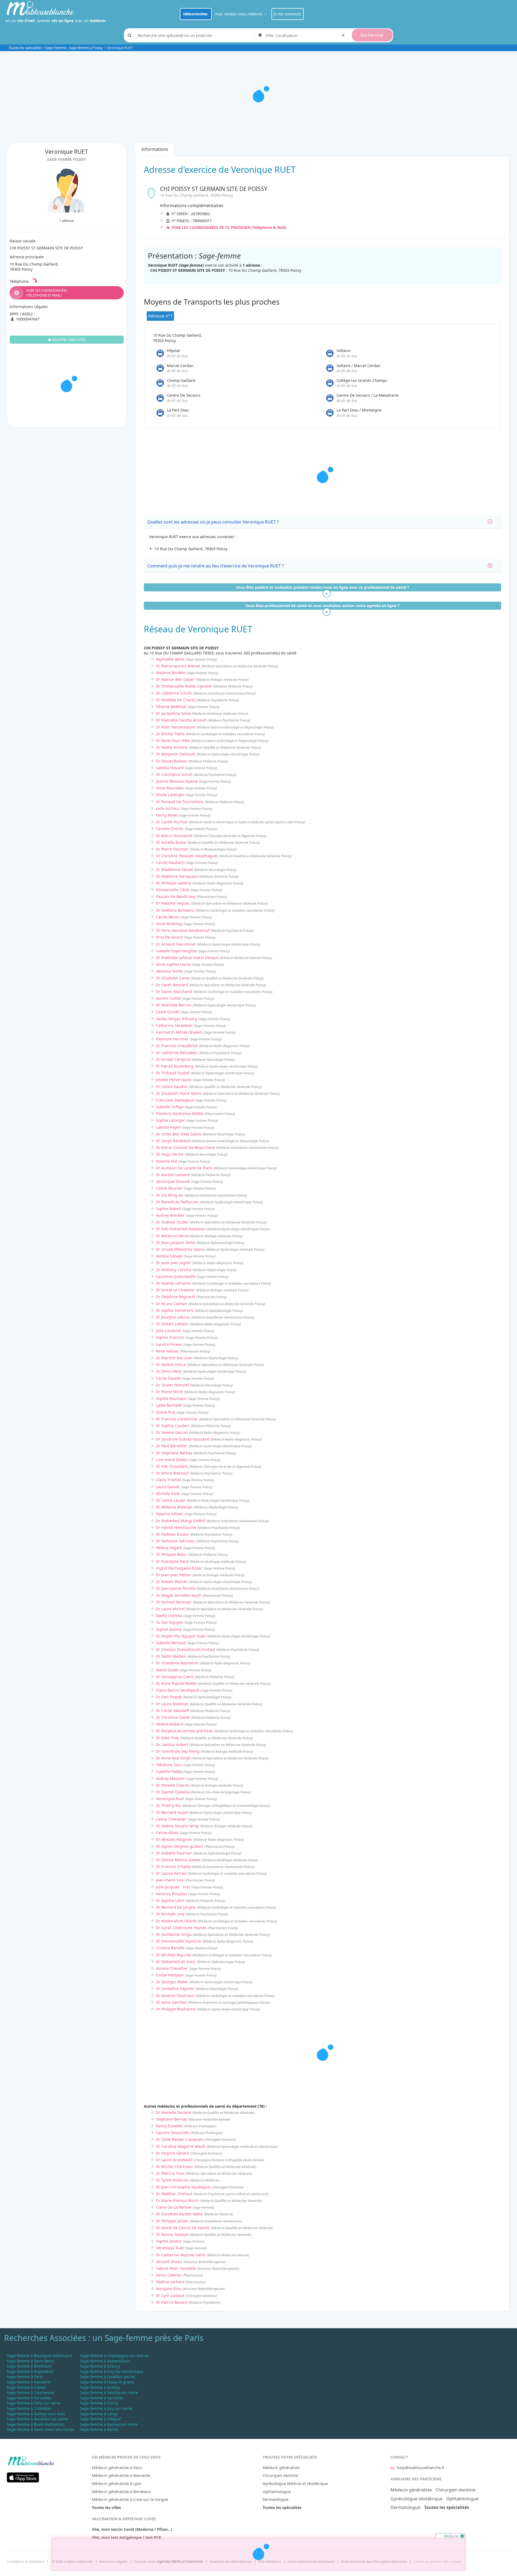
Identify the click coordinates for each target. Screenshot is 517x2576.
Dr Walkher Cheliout (174, 2194)
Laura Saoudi (168, 1487)
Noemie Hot (167, 1161)
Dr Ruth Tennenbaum (175, 727)
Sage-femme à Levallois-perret (108, 2377)
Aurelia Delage (169, 1256)
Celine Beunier (169, 1188)
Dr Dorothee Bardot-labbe (179, 2214)
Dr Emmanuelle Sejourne (179, 1941)
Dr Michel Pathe (170, 734)
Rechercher (372, 35)
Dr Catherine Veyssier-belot (181, 2255)
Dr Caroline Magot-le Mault (181, 2146)
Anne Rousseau (170, 788)
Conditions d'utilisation (25, 2561)
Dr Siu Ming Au (170, 1195)
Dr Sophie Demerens (175, 1310)
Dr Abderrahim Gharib (176, 1921)
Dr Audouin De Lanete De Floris (184, 1168)
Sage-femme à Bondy (99, 2429)
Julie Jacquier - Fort (173, 1887)
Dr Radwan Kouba (172, 1534)
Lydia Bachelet (169, 1405)
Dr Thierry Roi (168, 1805)
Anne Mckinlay (169, 924)
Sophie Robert (169, 1209)
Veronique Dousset (173, 1181)
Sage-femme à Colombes (29, 2408)
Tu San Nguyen (170, 1622)
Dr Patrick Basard (172, 2302)
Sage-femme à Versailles (29, 2398)
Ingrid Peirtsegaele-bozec (179, 1568)
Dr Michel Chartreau (174, 2167)
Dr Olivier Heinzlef (172, 1385)
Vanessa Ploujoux (172, 1894)
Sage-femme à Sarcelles (102, 2398)
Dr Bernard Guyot (172, 1812)
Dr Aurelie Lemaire (173, 1175)
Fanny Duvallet (169, 2126)
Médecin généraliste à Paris (117, 2468)
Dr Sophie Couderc (173, 1426)
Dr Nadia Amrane (172, 747)
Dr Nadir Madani (171, 1656)
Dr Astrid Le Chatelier (175, 1290)
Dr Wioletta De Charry (176, 700)
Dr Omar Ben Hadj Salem (179, 1134)
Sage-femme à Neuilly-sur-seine (109, 2392)
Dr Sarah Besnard (172, 985)
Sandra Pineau (169, 1344)
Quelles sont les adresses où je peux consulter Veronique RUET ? (213, 522)
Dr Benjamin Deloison (176, 754)
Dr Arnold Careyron (173, 1059)
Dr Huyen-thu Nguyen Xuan (181, 1636)
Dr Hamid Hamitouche (176, 1527)
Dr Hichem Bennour (174, 1602)
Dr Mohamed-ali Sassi (176, 1962)
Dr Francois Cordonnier (177, 1419)
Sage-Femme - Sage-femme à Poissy (74, 48)
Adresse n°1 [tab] (160, 316)
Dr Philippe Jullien (172, 2221)
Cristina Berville (170, 1948)
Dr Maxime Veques (173, 903)
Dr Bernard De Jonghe (176, 1907)
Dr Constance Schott (174, 774)
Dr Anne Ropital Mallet (176, 1683)
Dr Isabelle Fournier (174, 1853)
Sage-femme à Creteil (26, 2387)
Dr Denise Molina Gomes (178, 1860)
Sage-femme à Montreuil (29, 2366)
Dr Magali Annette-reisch (179, 1595)
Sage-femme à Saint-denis (31, 2361)
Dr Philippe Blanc (172, 1554)
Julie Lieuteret (168, 1331)
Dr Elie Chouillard (172, 1466)
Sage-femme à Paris (25, 2377)
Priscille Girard (169, 937)
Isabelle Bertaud (171, 1643)
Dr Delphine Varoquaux (177, 876)
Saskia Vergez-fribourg (177, 1019)
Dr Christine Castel (173, 1717)
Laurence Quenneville (176, 1276)
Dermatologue (275, 2499)
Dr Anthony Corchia (174, 1270)
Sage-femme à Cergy (99, 2414)
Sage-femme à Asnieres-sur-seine (37, 2419)
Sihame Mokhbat (171, 707)
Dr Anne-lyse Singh (173, 1758)
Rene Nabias (167, 1351)
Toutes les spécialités (25, 48)
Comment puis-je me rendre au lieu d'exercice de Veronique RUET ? (216, 566)
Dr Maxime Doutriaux (175, 1995)
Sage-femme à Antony (100, 2387)
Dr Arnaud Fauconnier (176, 944)
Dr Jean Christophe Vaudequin (183, 2187)
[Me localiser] (343, 35)
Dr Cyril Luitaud (170, 2296)
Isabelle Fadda (169, 1771)
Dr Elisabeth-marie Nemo (179, 1093)
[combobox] (306, 35)
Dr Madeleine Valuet (174, 869)
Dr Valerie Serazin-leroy (177, 1826)
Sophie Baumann (171, 1398)
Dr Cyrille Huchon (172, 822)
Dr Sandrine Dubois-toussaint (183, 1439)
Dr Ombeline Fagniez (175, 1988)
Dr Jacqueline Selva (173, 713)
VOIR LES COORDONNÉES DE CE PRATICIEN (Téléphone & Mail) (228, 227)
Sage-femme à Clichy (99, 2403)
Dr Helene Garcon (172, 1432)
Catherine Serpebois (174, 1025)
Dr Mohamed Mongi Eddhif (181, 1521)
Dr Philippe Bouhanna (176, 2009)
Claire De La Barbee (174, 2207)
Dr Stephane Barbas (174, 1453)
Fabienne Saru (169, 1765)
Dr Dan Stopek (169, 1697)
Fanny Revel (167, 815)
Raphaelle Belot (170, 659)
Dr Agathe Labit (170, 1900)
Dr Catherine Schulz (174, 693)
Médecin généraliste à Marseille (121, 2475)
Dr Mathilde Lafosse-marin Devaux (187, 958)
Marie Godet (167, 1670)
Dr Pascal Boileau (172, 761)
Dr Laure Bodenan (172, 1704)
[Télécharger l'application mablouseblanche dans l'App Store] (23, 2477)
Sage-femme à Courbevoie (31, 2392)
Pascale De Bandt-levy (176, 896)
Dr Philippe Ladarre (174, 883)
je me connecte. (288, 14)
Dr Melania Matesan (174, 1507)
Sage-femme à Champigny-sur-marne (114, 2356)
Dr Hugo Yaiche (170, 1154)
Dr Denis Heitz (169, 1371)
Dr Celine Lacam (171, 1500)
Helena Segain (169, 1548)
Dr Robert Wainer (172, 1582)
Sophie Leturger (170, 1120)
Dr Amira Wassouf (172, 1473)
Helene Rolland (170, 1724)
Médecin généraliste (281, 2468)
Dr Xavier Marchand (174, 991)
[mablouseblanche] (31, 2460)
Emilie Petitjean (170, 1975)
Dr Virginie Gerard (172, 2153)
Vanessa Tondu (170, 971)
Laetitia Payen (168, 1127)
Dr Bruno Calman (172, 1304)
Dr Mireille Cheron (173, 1785)
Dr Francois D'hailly (173, 1866)
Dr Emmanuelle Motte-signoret (184, 686)
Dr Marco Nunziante (174, 836)
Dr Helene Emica (171, 1364)
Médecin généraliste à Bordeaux (121, 2492)
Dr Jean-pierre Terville (176, 1588)
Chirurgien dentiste (280, 2475)
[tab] (323, 522)
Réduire (452, 2536)
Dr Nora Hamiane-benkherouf (183, 930)
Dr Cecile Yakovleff (172, 1711)
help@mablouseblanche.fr (421, 2468)
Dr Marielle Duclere (174, 2112)
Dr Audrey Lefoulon (173, 1283)
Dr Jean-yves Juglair (174, 1263)
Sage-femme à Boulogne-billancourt (39, 2356)
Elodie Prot (166, 1412)
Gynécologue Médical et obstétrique (295, 2483)
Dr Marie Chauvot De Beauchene (185, 1147)
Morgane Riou (169, 2289)
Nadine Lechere (170, 2282)
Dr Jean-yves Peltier (173, 1575)
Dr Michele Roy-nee (174, 1955)
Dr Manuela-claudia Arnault (181, 720)
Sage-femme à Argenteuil (30, 2371)
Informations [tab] (155, 149)
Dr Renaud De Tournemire (180, 802)
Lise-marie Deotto (172, 1460)
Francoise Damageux (175, 1100)
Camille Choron (170, 829)
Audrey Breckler (170, 1215)
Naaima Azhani (170, 1514)
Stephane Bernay (171, 2119)
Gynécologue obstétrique (416, 2499)
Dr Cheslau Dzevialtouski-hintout (186, 1649)
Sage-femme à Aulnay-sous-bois (36, 2414)
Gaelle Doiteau (169, 1615)
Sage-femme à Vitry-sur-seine (34, 2403)
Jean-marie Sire (170, 1880)
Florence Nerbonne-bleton (180, 1113)
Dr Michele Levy (170, 1914)
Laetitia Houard (170, 768)
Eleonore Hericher (172, 1039)
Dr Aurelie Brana (171, 842)
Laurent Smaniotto (173, 2133)
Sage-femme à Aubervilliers (105, 2361)
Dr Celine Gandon (172, 1087)
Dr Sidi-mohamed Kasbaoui (181, 1229)
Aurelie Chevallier (172, 1968)
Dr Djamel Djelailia (173, 1792)
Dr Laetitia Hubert (172, 1744)
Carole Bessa (167, 917)
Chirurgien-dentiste (456, 2490)
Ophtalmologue (277, 2492)
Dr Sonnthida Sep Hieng (178, 1751)
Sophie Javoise (169, 1629)
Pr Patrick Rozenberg (175, 1066)
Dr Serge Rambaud (173, 1141)
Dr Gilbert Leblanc (172, 1324)
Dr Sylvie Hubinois (172, 2180)
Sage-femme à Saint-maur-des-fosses (41, 2429)
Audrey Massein (170, 1778)
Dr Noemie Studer (172, 1222)
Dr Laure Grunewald (174, 2160)
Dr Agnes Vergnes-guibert (180, 1846)
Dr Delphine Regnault (176, 1297)
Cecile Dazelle (168, 1378)
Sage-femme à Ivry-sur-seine (106, 2408)
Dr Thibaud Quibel (173, 1073)
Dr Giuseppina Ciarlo (175, 1677)
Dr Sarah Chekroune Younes (181, 1928)
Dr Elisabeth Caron (173, 978)
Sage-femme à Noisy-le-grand (107, 2382)
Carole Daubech (170, 862)
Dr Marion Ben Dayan (175, 679)
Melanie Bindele (171, 673)
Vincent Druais (169, 2262)
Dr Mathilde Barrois (174, 1005)
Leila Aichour (168, 808)
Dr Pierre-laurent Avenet (178, 666)
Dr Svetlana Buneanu (175, 910)
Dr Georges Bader (172, 1982)
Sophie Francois (170, 1337)
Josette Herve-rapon (174, 1080)
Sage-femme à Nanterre (29, 2382)
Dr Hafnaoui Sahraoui (175, 1541)
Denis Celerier (169, 2275)
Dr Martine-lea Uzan (174, 1358)
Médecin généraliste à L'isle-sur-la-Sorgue (130, 2499)
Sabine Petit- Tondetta (176, 2268)
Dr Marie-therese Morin (177, 2200)
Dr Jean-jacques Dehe (175, 1242)
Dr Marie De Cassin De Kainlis (183, 2228)
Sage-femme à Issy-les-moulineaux (112, 2371)
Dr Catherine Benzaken (177, 1053)
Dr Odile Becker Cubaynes (179, 2139)
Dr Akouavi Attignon (174, 1839)
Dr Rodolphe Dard (172, 1561)
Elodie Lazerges (170, 795)
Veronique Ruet (170, 1799)
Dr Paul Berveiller (172, 1446)
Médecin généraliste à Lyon (117, 2483)
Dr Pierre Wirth (170, 1392)
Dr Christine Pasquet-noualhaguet (187, 856)
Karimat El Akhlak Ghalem (179, 1032)
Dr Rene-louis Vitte (173, 740)
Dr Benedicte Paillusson (177, 1202)
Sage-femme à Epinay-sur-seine (109, 2424)
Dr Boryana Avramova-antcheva (184, 1731)
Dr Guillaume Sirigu (174, 1934)
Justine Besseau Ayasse (177, 781)
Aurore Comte (168, 998)
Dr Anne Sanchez (171, 2002)
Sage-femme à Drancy (100, 2366)
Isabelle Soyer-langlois (176, 951)
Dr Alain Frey (167, 1738)
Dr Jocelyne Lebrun (173, 1317)
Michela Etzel (168, 1493)
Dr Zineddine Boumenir (177, 1663)
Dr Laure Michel (170, 1609)
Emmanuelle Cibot (172, 890)
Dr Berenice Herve (172, 1236)
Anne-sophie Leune (173, 964)
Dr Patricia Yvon (170, 2173)
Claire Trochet (168, 1480)
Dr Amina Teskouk (172, 2234)
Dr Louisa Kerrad (171, 1873)
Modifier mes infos (69, 339)
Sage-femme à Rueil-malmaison (36, 2424)
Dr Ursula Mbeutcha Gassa (180, 1249)
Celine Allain (167, 1833)
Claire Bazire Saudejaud (178, 1690)
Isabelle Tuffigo (170, 1107)
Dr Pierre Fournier (172, 849)
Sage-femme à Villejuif (100, 2419)
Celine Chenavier (171, 1819)
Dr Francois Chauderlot (177, 1046)
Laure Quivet (167, 1012)
